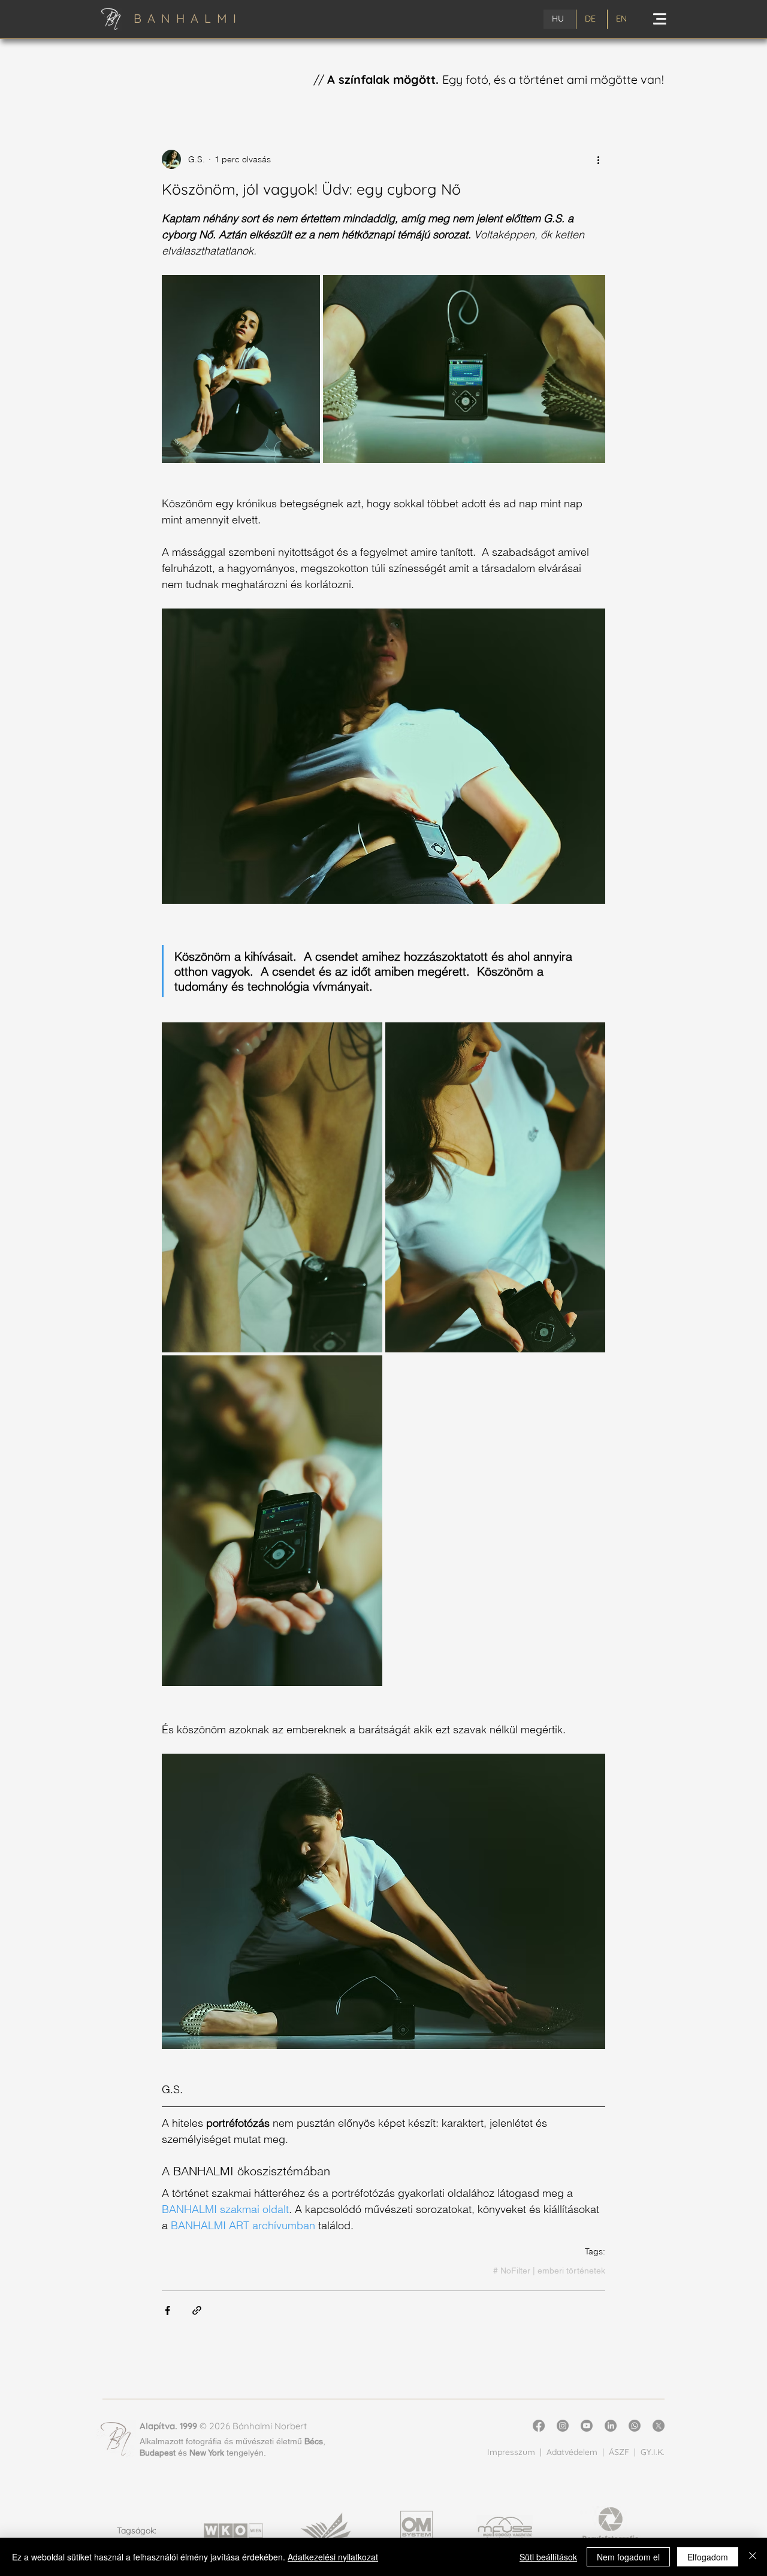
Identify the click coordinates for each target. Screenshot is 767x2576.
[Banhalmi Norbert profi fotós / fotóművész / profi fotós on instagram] (563, 2426)
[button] (660, 19)
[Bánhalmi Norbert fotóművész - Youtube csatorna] (587, 2426)
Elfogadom (708, 2557)
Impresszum (511, 2452)
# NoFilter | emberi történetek (549, 2271)
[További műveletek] (598, 159)
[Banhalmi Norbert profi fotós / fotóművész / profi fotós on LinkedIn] (611, 2426)
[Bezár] (753, 2557)
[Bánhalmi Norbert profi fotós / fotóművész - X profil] (659, 2426)
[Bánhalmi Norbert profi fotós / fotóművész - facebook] (539, 2426)
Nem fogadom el (628, 2557)
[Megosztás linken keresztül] (197, 2310)
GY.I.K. (653, 2452)
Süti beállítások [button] (548, 2557)
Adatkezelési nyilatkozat (333, 2557)
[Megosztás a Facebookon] (167, 2310)
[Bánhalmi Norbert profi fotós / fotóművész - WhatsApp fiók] (635, 2426)
